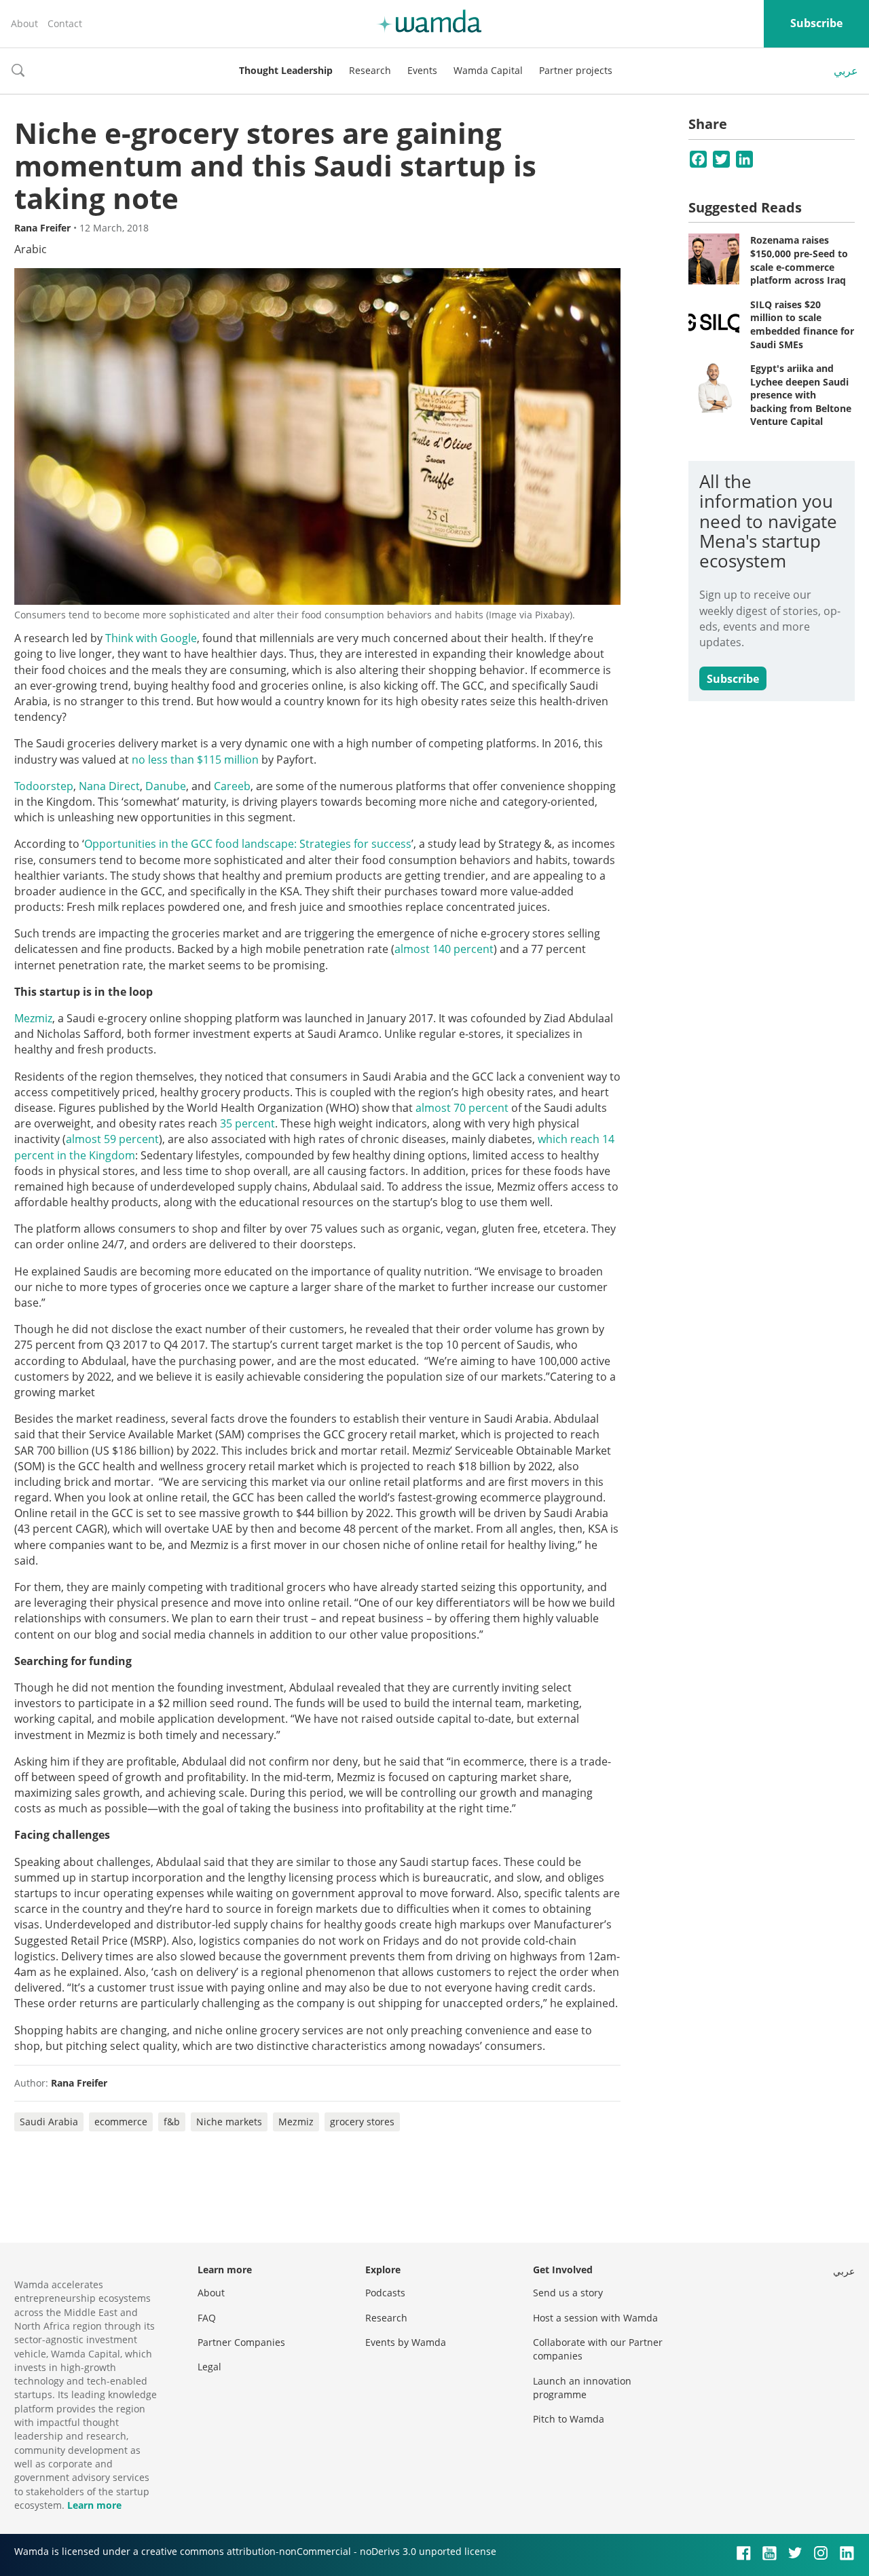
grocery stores (362, 2122)
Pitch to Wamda (569, 2419)
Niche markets (229, 2122)
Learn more (94, 2505)
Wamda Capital (488, 70)
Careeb (232, 786)
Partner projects (576, 70)
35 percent (247, 1123)
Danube (166, 786)
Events (422, 70)
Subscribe (816, 23)
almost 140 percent (444, 949)
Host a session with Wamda (595, 2318)
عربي (846, 71)
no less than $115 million (195, 760)
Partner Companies (241, 2342)
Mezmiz (33, 1018)
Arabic (31, 249)
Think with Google (151, 638)
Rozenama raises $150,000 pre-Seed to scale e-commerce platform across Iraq (799, 260)
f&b (172, 2122)
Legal (209, 2367)
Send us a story (568, 2293)
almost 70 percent (462, 1108)
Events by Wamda (406, 2342)
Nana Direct (109, 786)
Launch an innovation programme (582, 2388)
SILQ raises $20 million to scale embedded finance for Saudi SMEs (802, 324)
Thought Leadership (286, 70)
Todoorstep (44, 786)
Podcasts (385, 2293)
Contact (65, 23)
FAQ (207, 2318)
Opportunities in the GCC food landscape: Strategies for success (248, 844)
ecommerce (121, 2122)
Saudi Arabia (49, 2122)
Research (370, 70)
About (24, 23)
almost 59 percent (112, 1139)
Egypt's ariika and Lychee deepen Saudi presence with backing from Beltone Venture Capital (801, 395)
